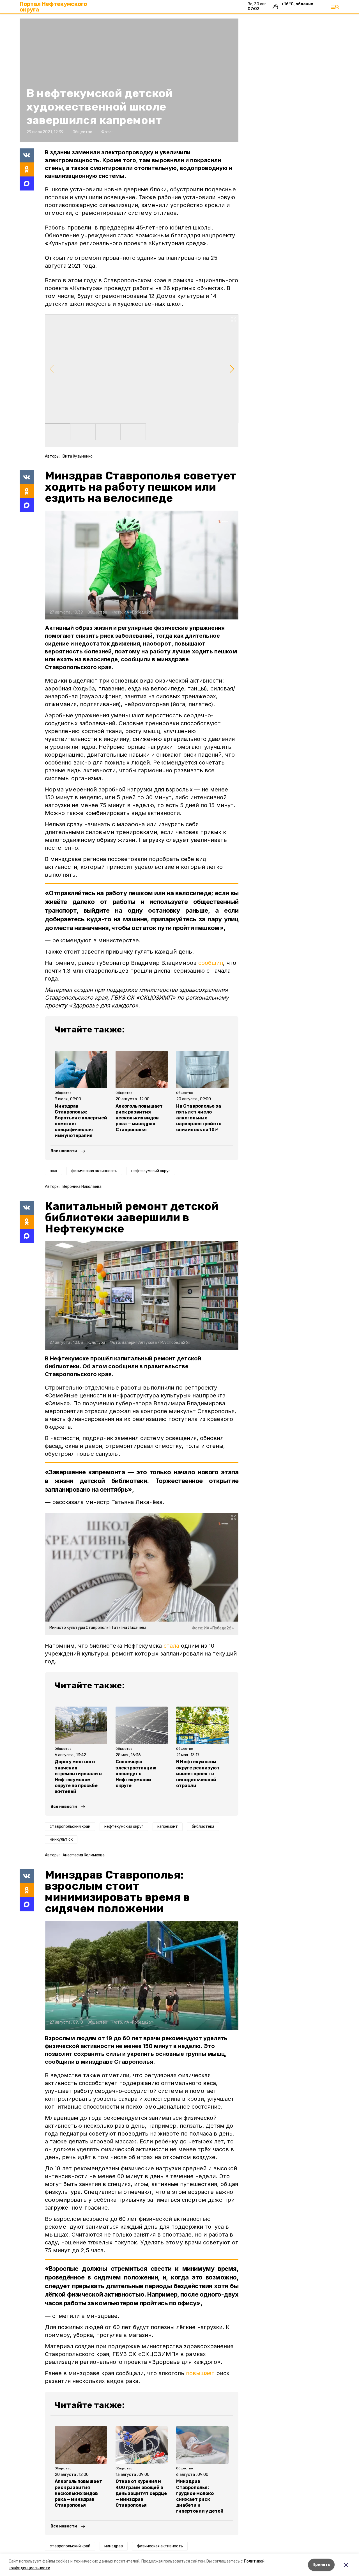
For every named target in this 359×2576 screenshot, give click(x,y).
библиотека (203, 1827)
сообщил (211, 963)
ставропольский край (70, 1827)
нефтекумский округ (151, 1171)
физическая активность (94, 1171)
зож (53, 1171)
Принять (321, 2565)
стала (171, 1646)
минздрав (114, 2546)
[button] (142, 369)
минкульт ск (61, 1839)
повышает (200, 2373)
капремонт (168, 1827)
